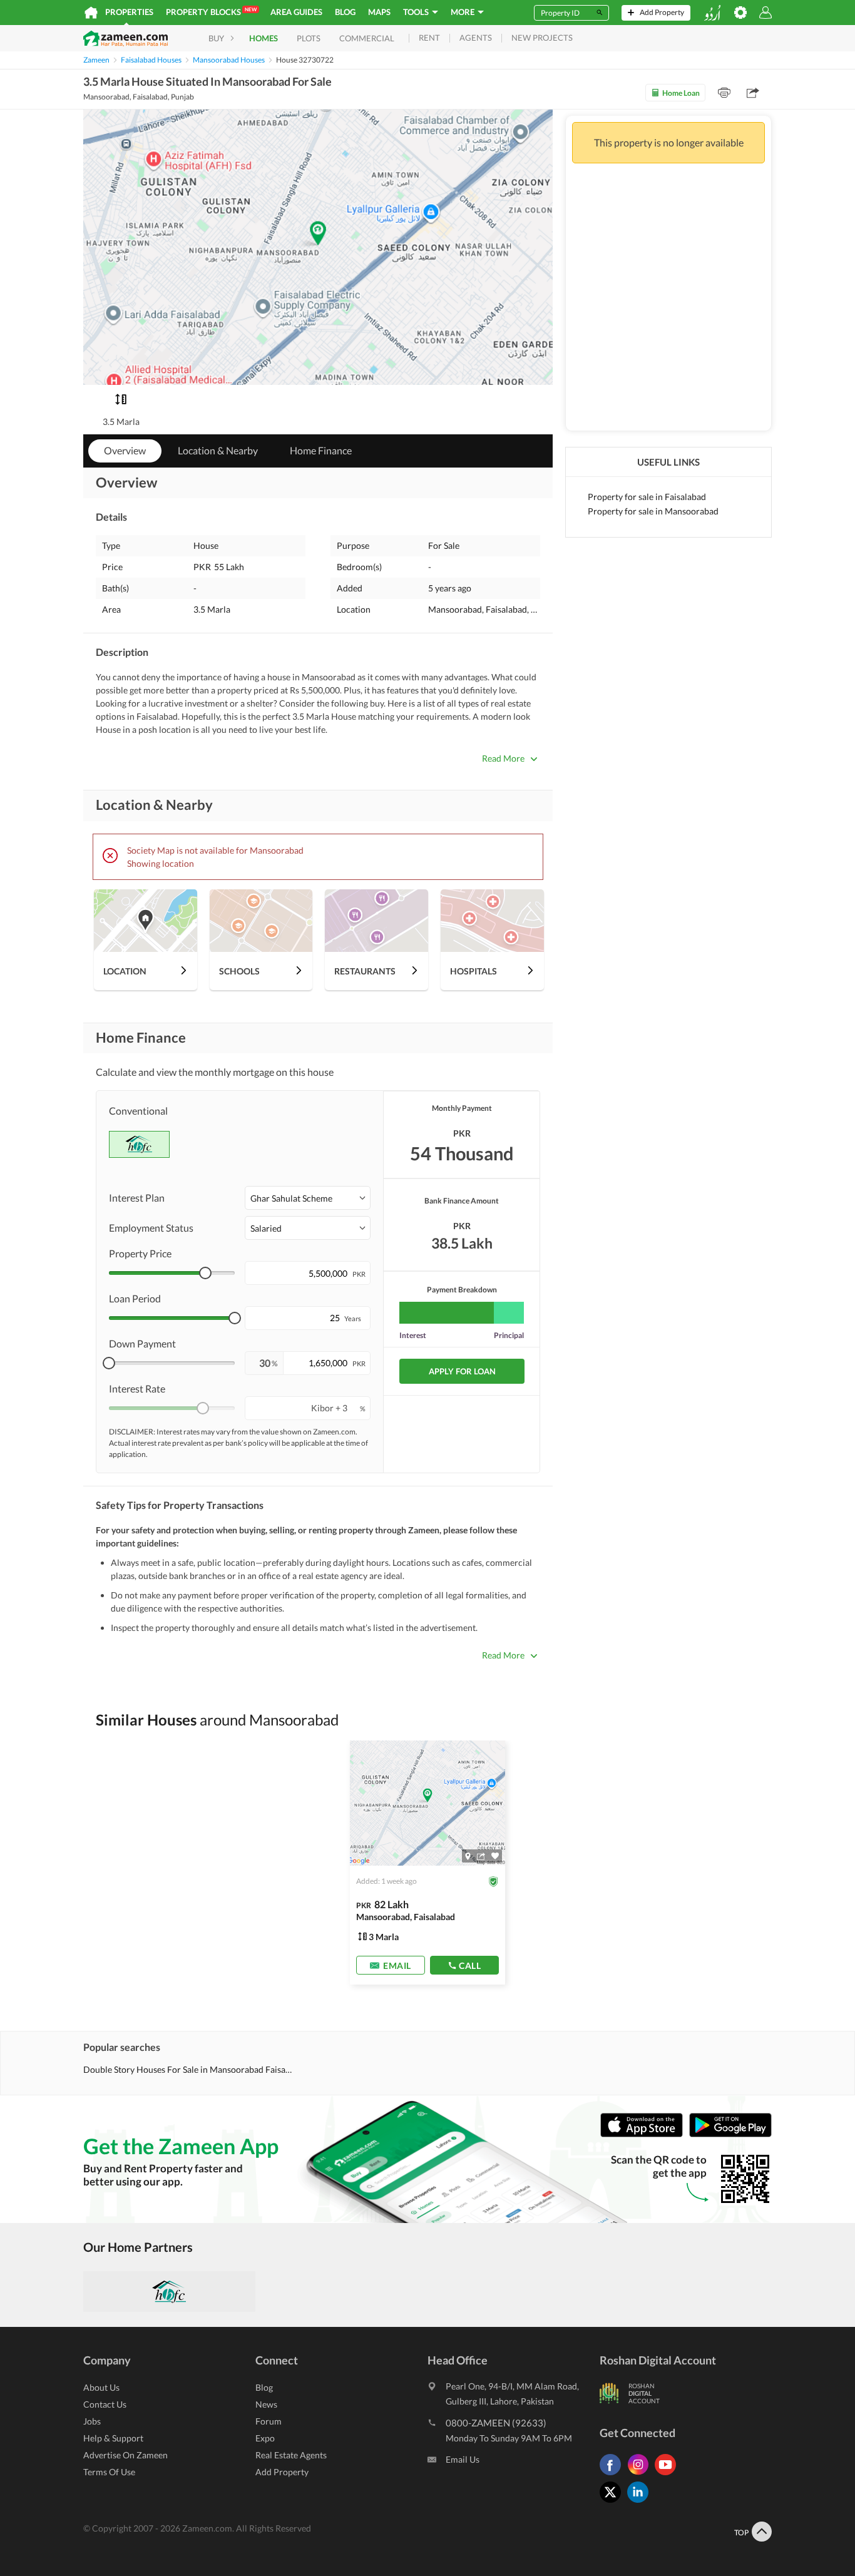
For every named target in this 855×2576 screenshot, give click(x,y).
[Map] (468, 1856)
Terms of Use (109, 2472)
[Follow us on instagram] (641, 2475)
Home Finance (321, 450)
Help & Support (113, 2438)
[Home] (91, 13)
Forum (269, 2421)
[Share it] (481, 1856)
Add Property (282, 2472)
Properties (129, 12)
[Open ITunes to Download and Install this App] (645, 2134)
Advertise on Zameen (125, 2455)
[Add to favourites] (495, 1856)
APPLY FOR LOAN (462, 1371)
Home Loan (681, 93)
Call (470, 1965)
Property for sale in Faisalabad (647, 497)
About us (101, 2387)
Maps (379, 12)
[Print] (724, 93)
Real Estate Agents (291, 2455)
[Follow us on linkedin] (641, 2502)
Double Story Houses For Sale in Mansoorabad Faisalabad (188, 2069)
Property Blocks (211, 12)
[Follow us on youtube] (668, 2475)
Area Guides (296, 12)
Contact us (105, 2404)
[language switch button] (712, 13)
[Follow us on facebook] (613, 2475)
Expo (265, 2438)
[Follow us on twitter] (613, 2502)
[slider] (205, 1273)
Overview (125, 450)
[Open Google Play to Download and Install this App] (730, 2134)
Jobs (92, 2421)
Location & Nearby (218, 450)
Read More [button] (503, 758)
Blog (345, 12)
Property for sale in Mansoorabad (653, 511)
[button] (308, 1198)
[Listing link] (427, 1863)
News (266, 2404)
